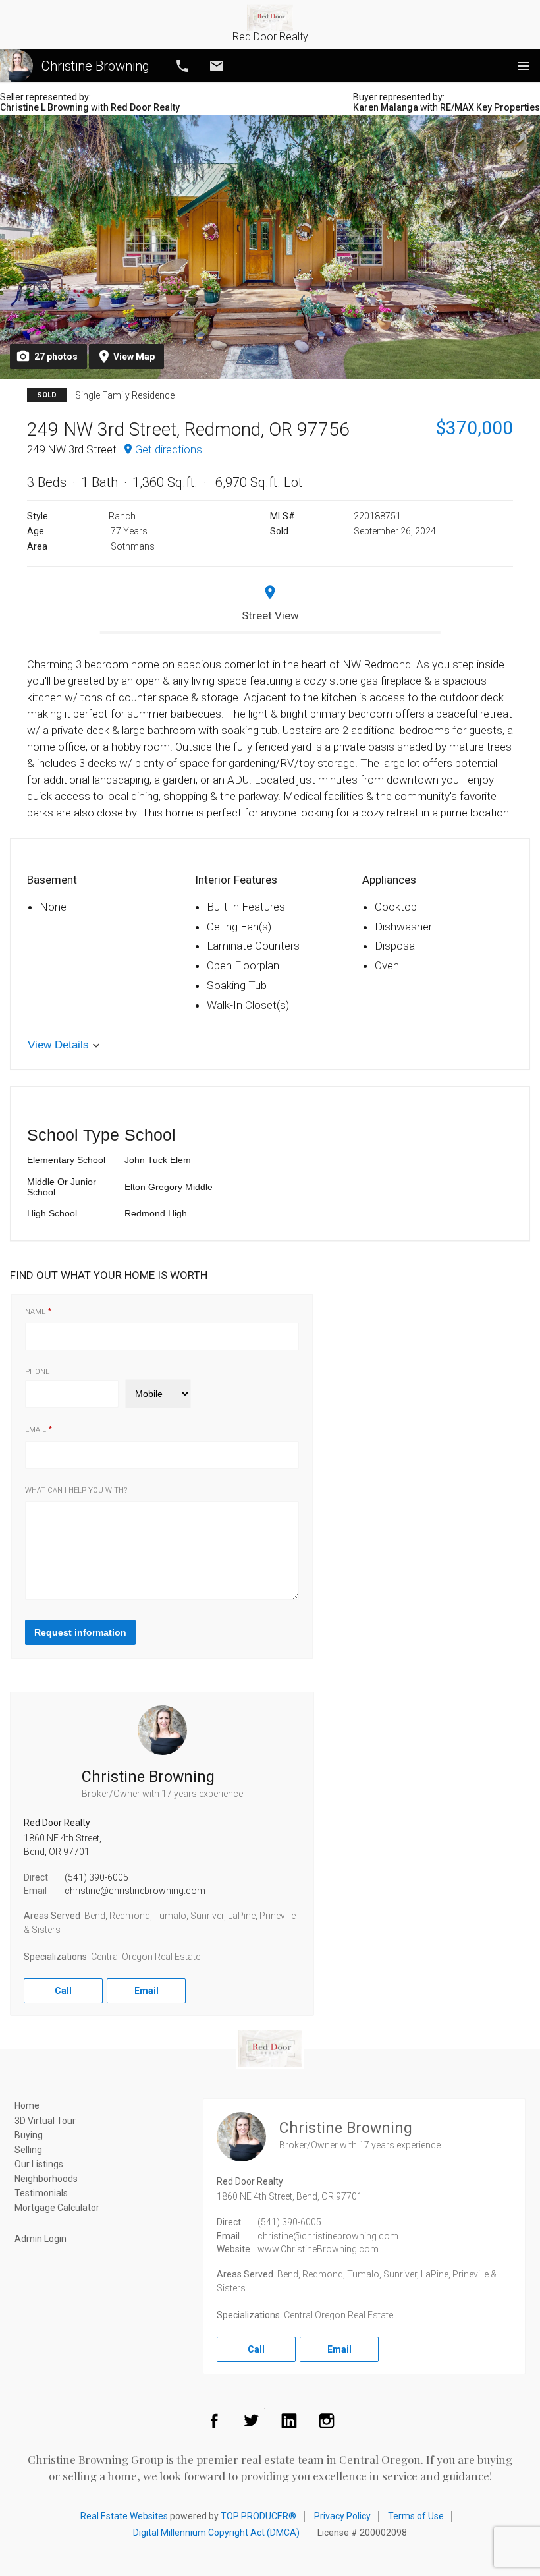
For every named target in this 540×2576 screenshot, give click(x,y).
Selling (28, 2150)
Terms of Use (416, 2516)
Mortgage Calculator (57, 2208)
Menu (524, 66)
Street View (270, 615)
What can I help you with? (76, 1491)
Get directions (169, 449)
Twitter (252, 2420)
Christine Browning (95, 66)
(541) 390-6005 (96, 1877)
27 (56, 357)
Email (217, 66)
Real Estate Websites (124, 2516)
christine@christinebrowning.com (135, 1891)
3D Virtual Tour (45, 2121)
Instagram (327, 2420)
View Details (58, 1045)
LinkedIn (289, 2420)
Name (35, 1312)
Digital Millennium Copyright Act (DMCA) (216, 2533)
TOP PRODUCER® (258, 2516)
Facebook (214, 2420)
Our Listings (39, 2164)
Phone (37, 1372)
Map (134, 357)
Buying (29, 2135)
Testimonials (41, 2193)
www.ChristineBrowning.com (318, 2249)
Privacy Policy (342, 2516)
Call (182, 66)
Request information (80, 1632)
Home (27, 2105)
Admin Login (40, 2239)
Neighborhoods (46, 2179)
